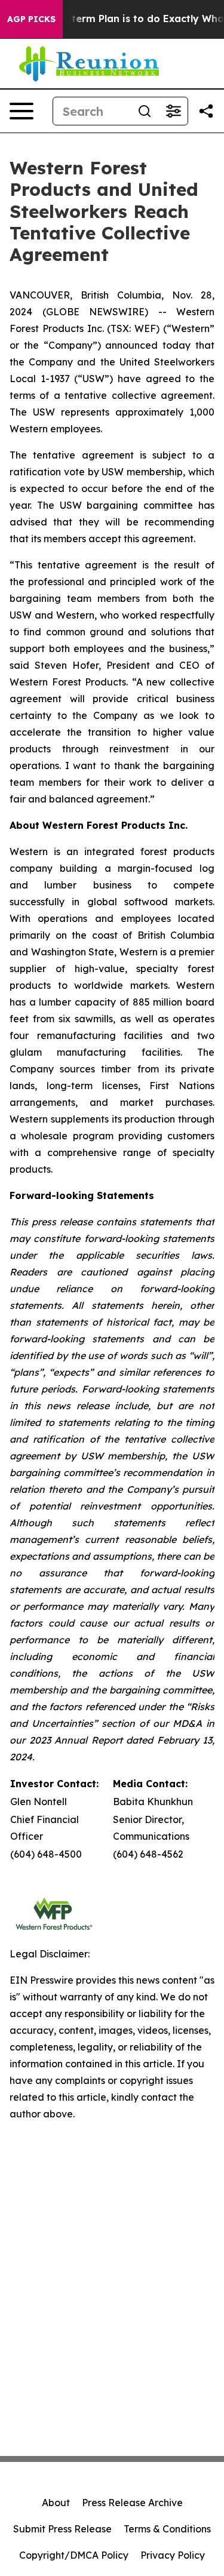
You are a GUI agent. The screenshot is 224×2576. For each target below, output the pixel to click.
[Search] (145, 111)
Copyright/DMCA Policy (74, 2555)
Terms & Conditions (167, 2529)
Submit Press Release (62, 2529)
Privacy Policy (173, 2555)
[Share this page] (206, 111)
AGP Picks (31, 19)
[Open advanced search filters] (173, 111)
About (56, 2503)
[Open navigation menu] (22, 111)
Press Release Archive (132, 2503)
